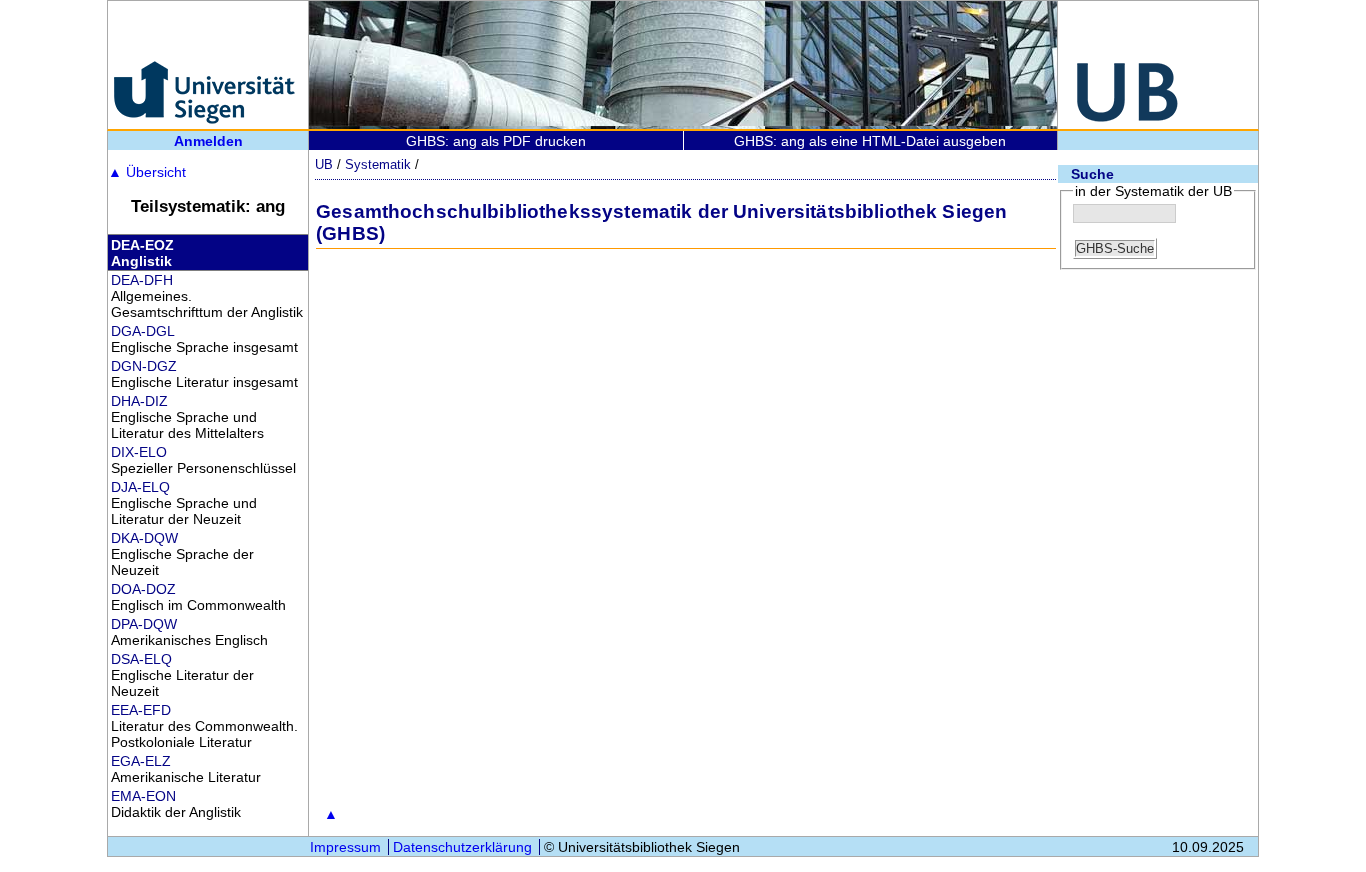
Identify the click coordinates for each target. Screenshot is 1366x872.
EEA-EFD (141, 710)
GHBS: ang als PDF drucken (496, 141)
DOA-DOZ (143, 589)
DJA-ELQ (140, 487)
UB (324, 164)
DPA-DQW (144, 624)
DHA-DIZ (139, 401)
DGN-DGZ (144, 366)
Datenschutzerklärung (462, 847)
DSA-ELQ (141, 659)
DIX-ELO (139, 452)
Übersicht (147, 172)
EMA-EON (143, 796)
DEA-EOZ (142, 245)
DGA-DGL (143, 331)
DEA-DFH (142, 280)
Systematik (378, 164)
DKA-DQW (144, 538)
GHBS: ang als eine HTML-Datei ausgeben (870, 141)
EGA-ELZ (141, 761)
